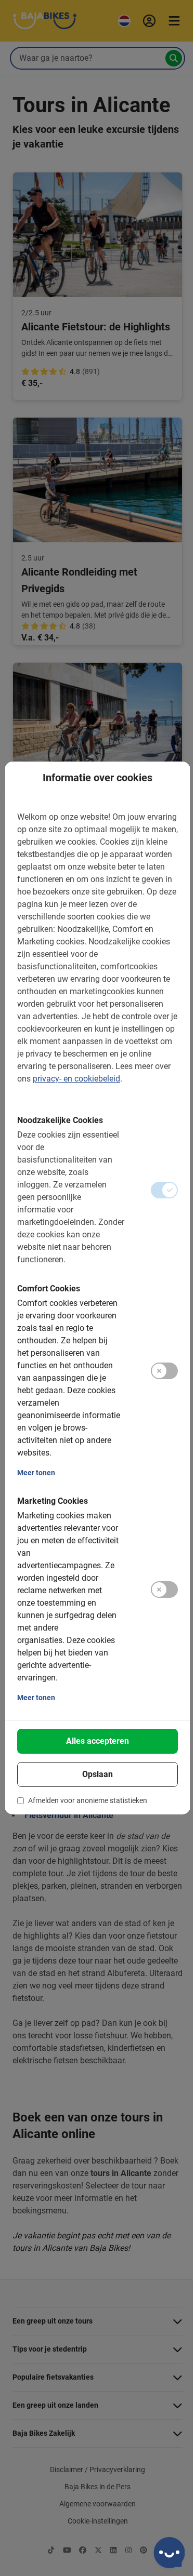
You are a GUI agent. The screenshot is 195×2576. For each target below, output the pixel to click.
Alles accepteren (97, 1741)
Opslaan (97, 1774)
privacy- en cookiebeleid (76, 1079)
